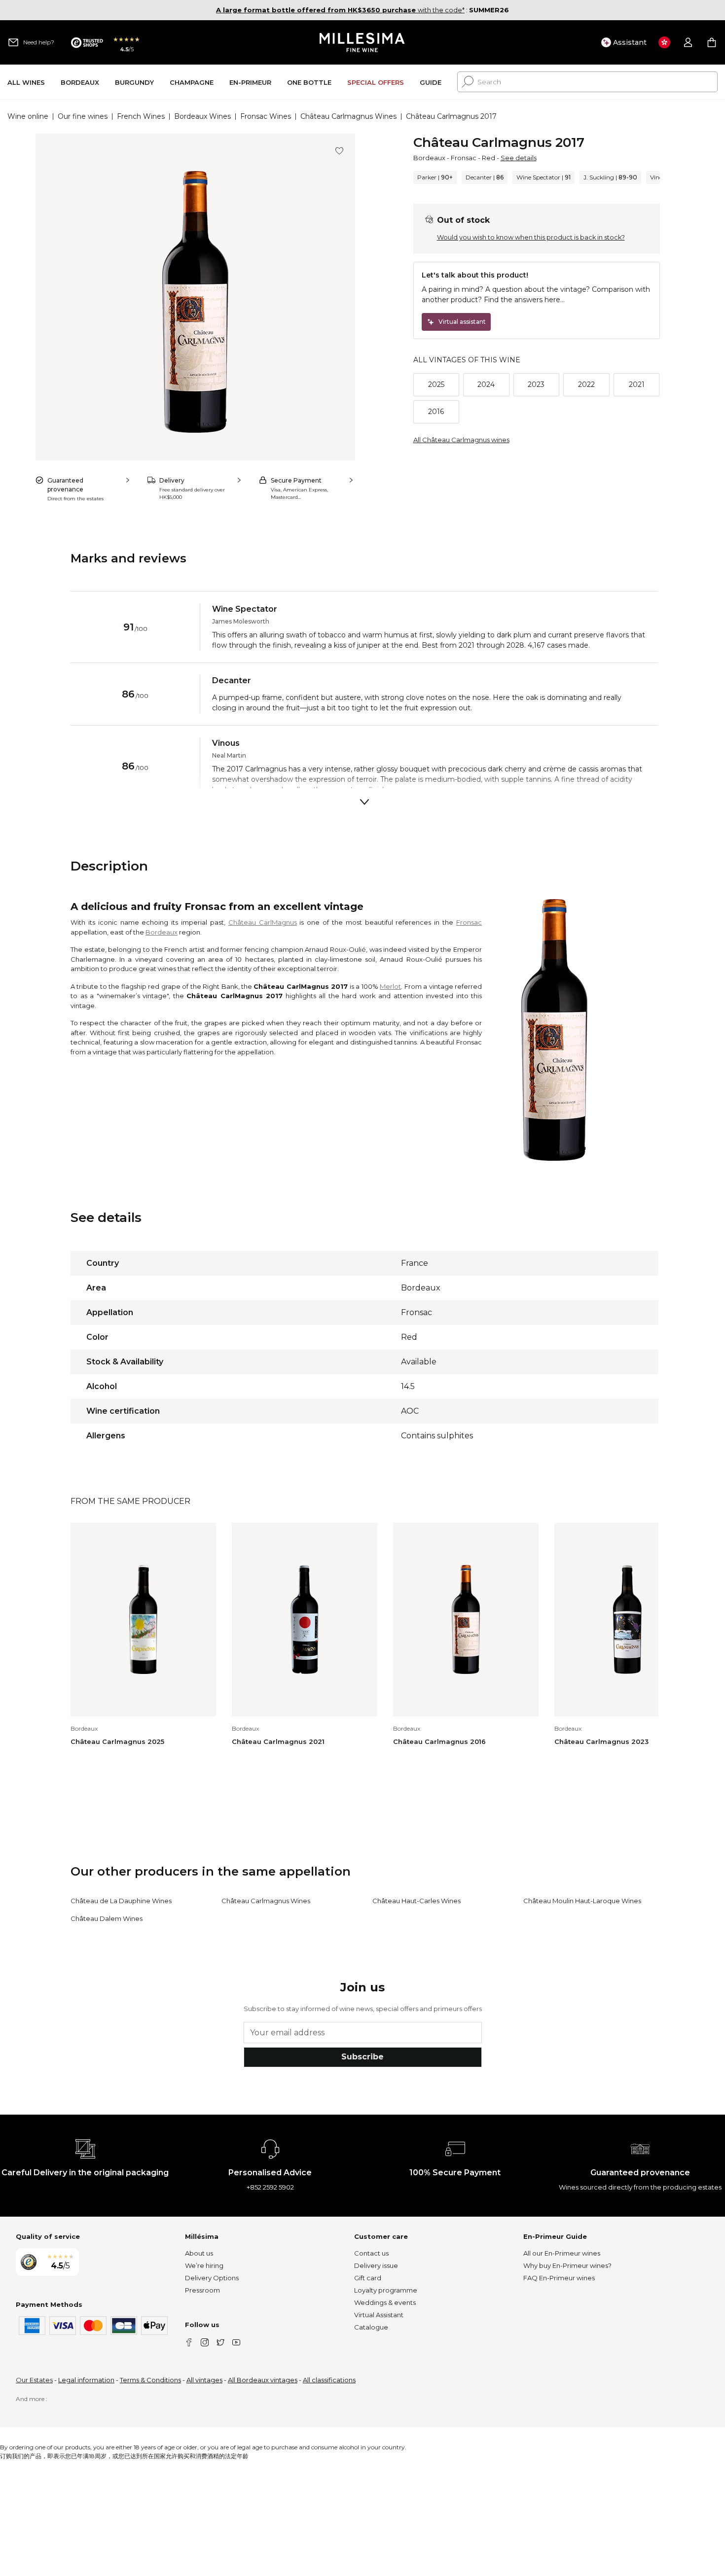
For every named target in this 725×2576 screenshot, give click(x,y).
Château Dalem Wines (107, 1918)
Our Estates (34, 2380)
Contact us (371, 2253)
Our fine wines (83, 116)
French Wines (141, 116)
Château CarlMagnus (263, 922)
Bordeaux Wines (202, 116)
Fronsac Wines (266, 116)
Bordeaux (429, 158)
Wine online (28, 116)
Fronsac (464, 158)
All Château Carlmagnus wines (461, 440)
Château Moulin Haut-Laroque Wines (582, 1901)
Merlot (390, 986)
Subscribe (362, 2057)
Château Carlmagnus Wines (348, 116)
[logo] (363, 42)
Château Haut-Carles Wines (417, 1901)
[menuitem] (26, 82)
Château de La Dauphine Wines (121, 1901)
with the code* (340, 10)
